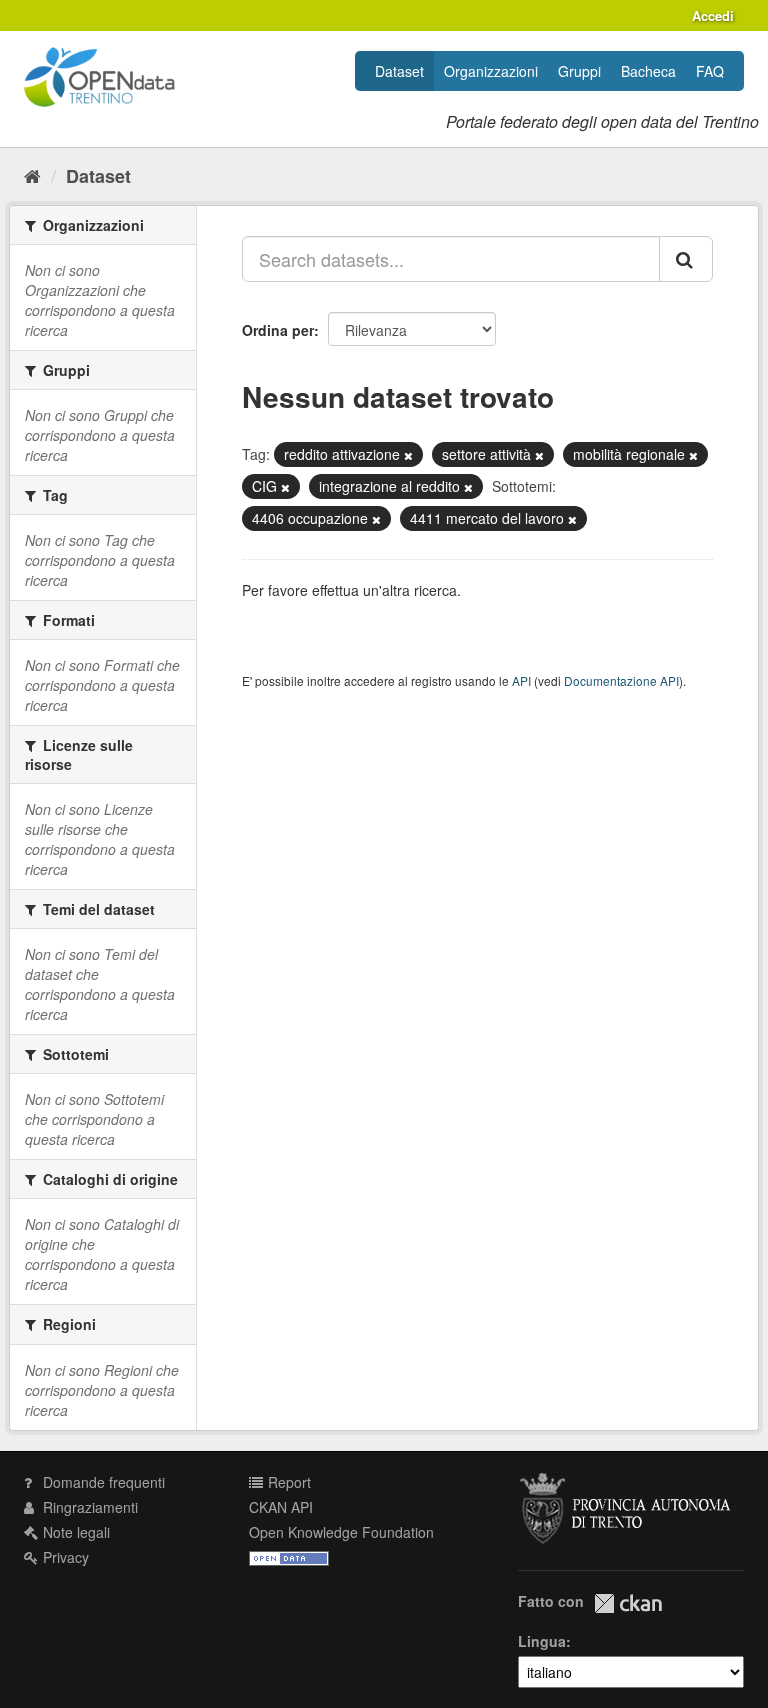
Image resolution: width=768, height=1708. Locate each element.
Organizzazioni (491, 71)
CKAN (628, 1603)
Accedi (713, 15)
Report (287, 1482)
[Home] (32, 175)
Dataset (399, 71)
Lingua (542, 1641)
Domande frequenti (102, 1482)
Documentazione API (621, 680)
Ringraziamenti (88, 1507)
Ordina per (278, 330)
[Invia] (686, 259)
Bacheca (648, 71)
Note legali (74, 1532)
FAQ (710, 71)
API (521, 680)
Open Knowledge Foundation (341, 1532)
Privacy (64, 1557)
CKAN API (281, 1507)
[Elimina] (408, 455)
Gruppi (579, 71)
